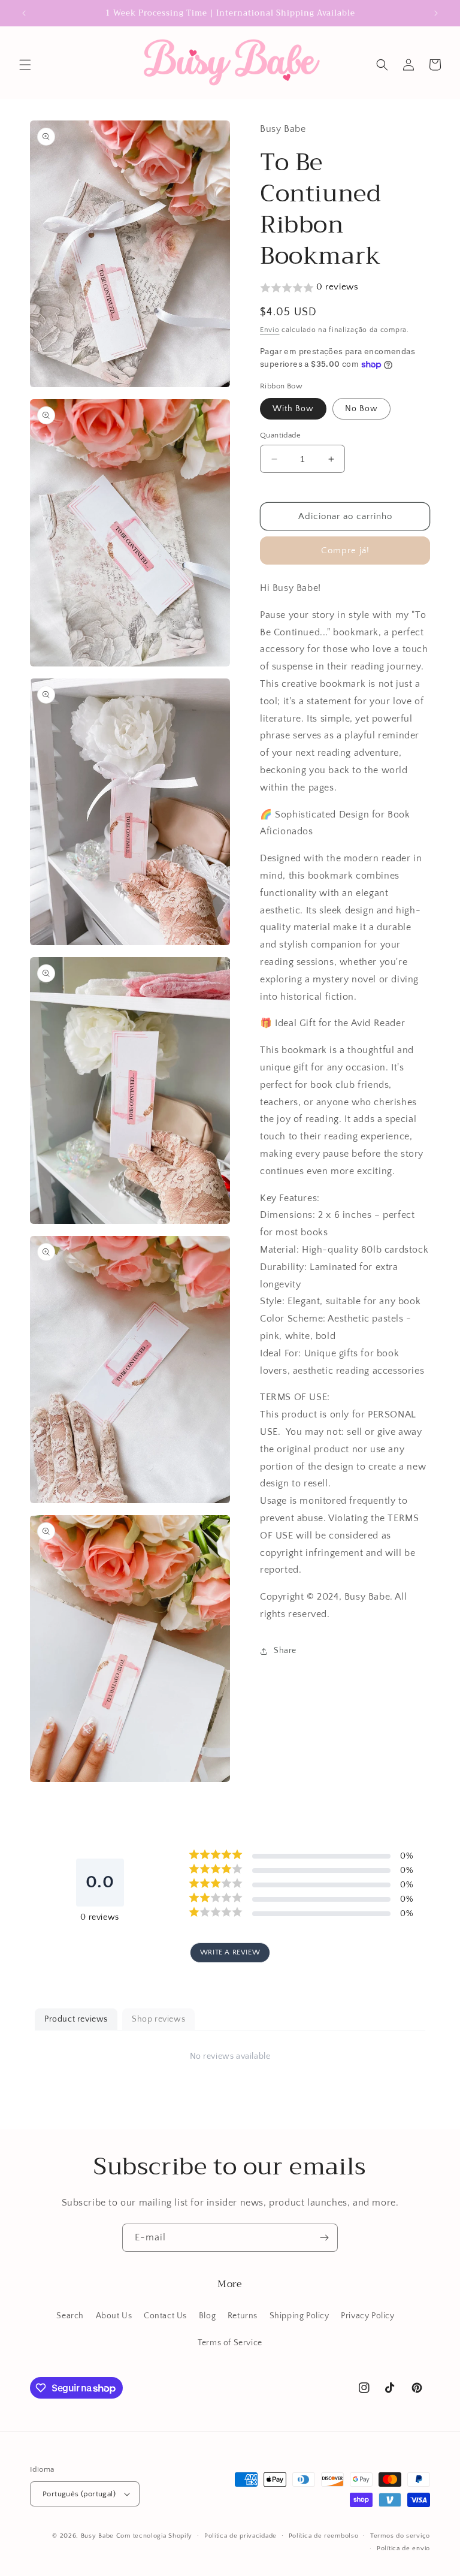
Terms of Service (230, 2343)
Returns (243, 2316)
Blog (207, 2316)
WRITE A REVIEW (230, 1952)
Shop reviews (158, 2019)
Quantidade (280, 435)
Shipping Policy (299, 2316)
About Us (114, 2316)
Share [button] (285, 1651)
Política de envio (403, 2548)
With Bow (293, 409)
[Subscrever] (324, 2238)
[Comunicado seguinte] (436, 13)
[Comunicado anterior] (24, 13)
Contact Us (165, 2316)
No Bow (361, 409)
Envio (270, 330)
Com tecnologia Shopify (154, 2536)
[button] (25, 65)
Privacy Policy (367, 2316)
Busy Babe (99, 2536)
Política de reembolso (324, 2536)
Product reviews (76, 2019)
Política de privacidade (240, 2536)
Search (70, 2316)
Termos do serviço (400, 2536)
